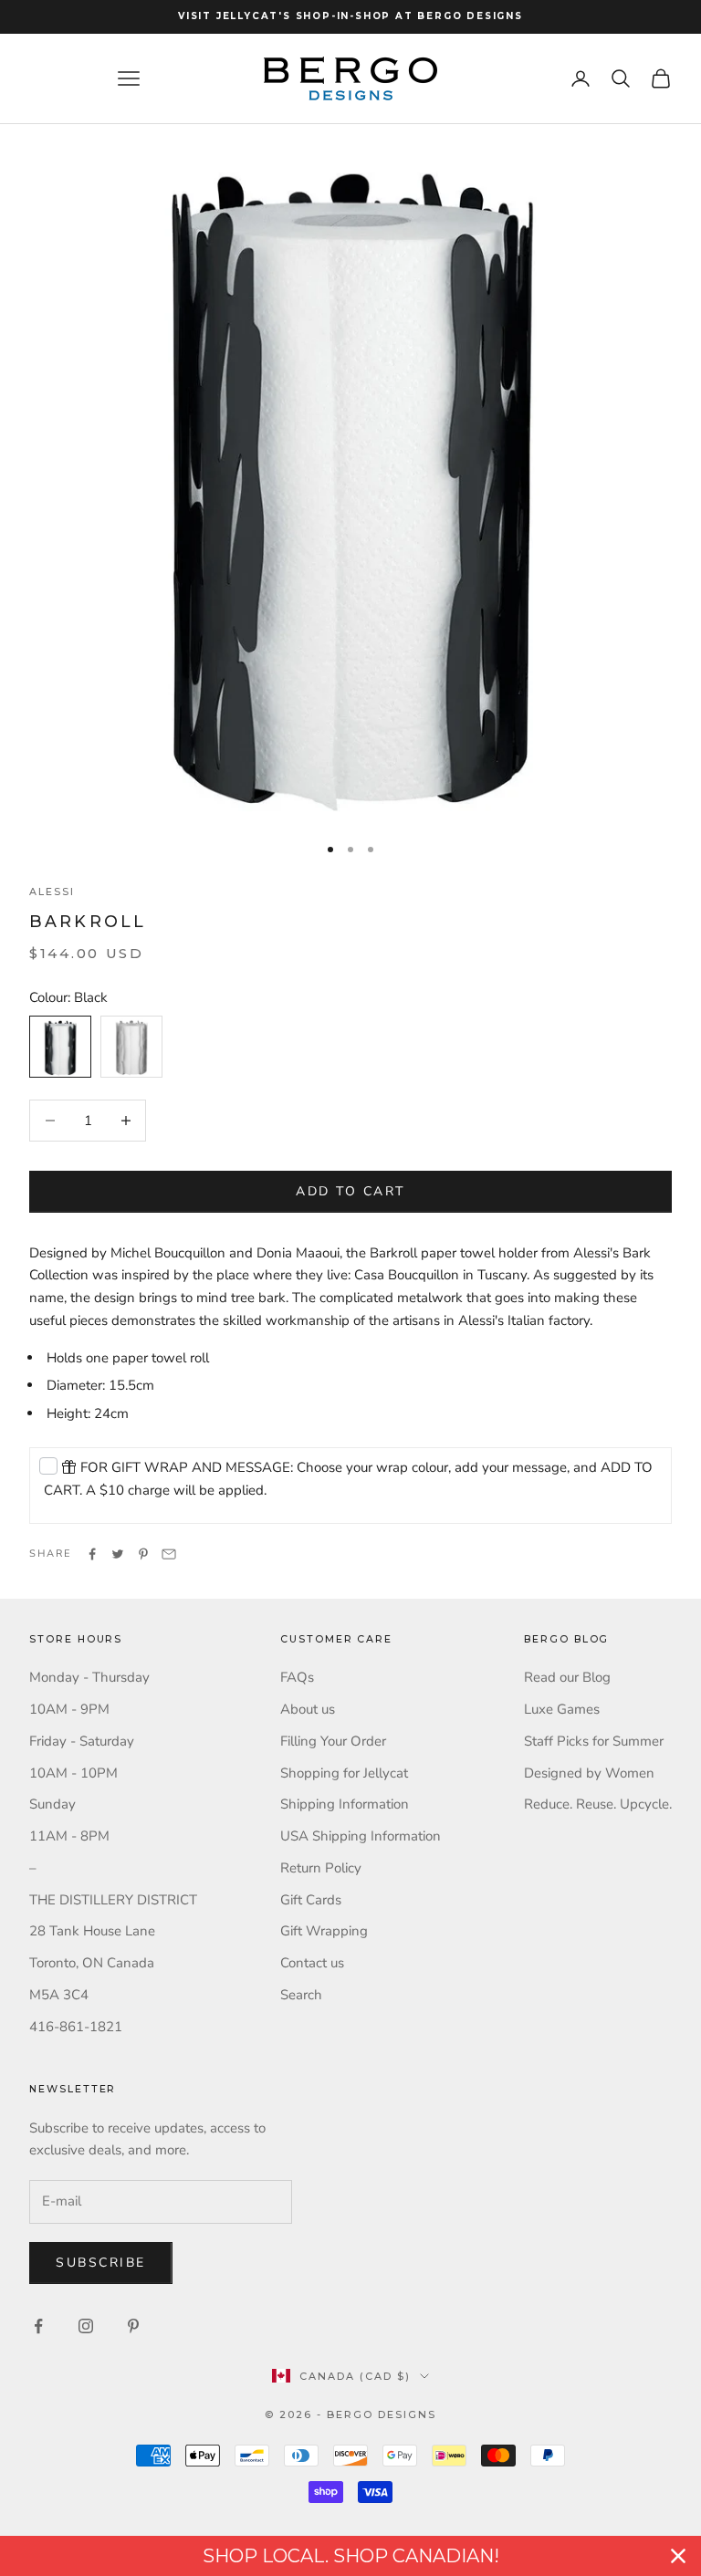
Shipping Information (345, 1804)
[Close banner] (678, 2556)
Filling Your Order (333, 1741)
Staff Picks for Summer (594, 1741)
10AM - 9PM (69, 1709)
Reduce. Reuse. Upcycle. (598, 1804)
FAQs (297, 1677)
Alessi (52, 892)
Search (301, 1995)
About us (308, 1709)
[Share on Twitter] (118, 1554)
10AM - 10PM (73, 1773)
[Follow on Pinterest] (133, 2326)
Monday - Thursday (89, 1677)
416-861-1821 (76, 2027)
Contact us (312, 1963)
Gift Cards (311, 1900)
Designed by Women (589, 1773)
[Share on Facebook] (92, 1554)
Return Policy (321, 1868)
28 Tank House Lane (92, 1931)
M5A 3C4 (59, 1995)
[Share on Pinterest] (143, 1554)
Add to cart (350, 1191)
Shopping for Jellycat (344, 1773)
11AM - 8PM (69, 1836)
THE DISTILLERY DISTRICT (113, 1900)
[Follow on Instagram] (86, 2326)
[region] (350, 2556)
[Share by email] (169, 1554)
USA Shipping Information (361, 1836)
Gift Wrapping (324, 1931)
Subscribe (101, 2263)
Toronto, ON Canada (92, 1963)
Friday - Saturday (82, 1741)
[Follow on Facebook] (38, 2326)
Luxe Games (562, 1709)
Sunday (52, 1804)
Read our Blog (567, 1677)
